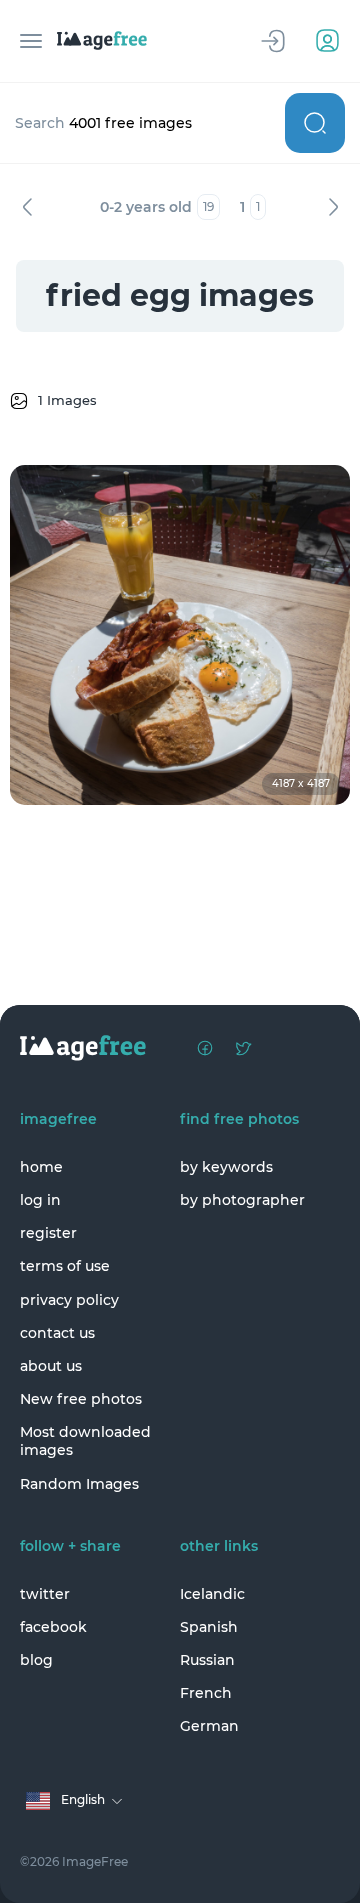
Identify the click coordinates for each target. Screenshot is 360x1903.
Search (315, 123)
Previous (27, 207)
